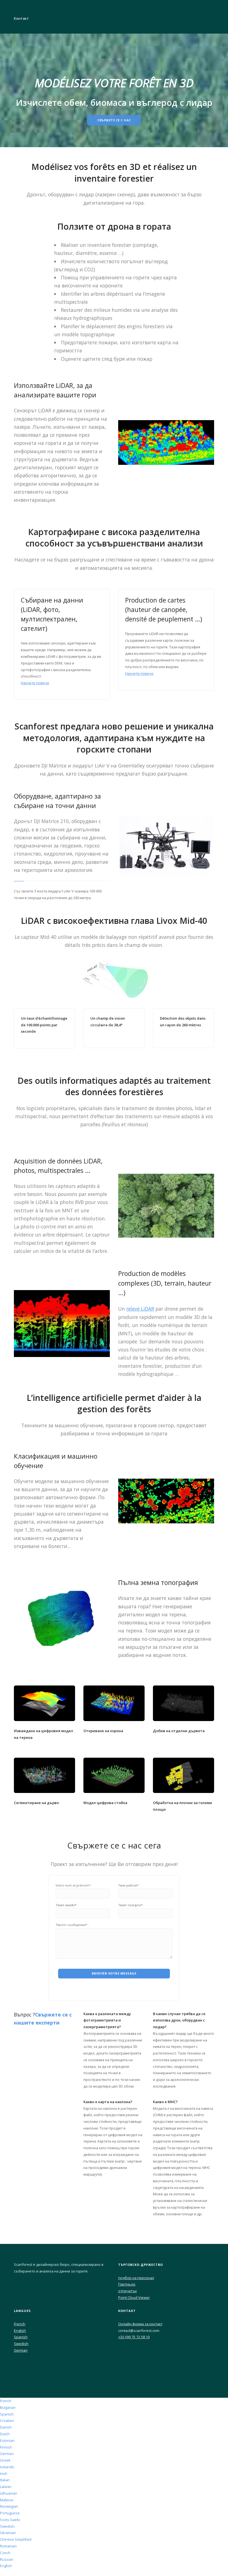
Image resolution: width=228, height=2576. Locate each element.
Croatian (7, 2421)
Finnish (6, 2447)
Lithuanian (9, 2493)
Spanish (21, 2337)
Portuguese (10, 2513)
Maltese (7, 2500)
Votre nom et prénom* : (74, 1885)
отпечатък (127, 2291)
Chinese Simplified (16, 2539)
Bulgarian (8, 2407)
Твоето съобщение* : (72, 1925)
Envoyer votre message (114, 1973)
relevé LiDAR (140, 1309)
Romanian (8, 2546)
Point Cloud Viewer (134, 2297)
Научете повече (35, 683)
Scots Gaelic (10, 2520)
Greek (5, 2460)
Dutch (5, 2434)
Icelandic (7, 2467)
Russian (7, 2559)
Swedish (21, 2344)
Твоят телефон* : (131, 1905)
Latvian (6, 2487)
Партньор (127, 2284)
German (21, 2350)
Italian (5, 2480)
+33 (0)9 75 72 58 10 (134, 2337)
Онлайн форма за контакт (140, 2324)
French (20, 2324)
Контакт (21, 18)
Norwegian (9, 2506)
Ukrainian (8, 2533)
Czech (5, 2553)
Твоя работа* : (129, 1885)
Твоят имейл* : (67, 1905)
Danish (6, 2427)
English (20, 2331)
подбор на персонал (136, 2278)
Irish (4, 2474)
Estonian (7, 2440)
